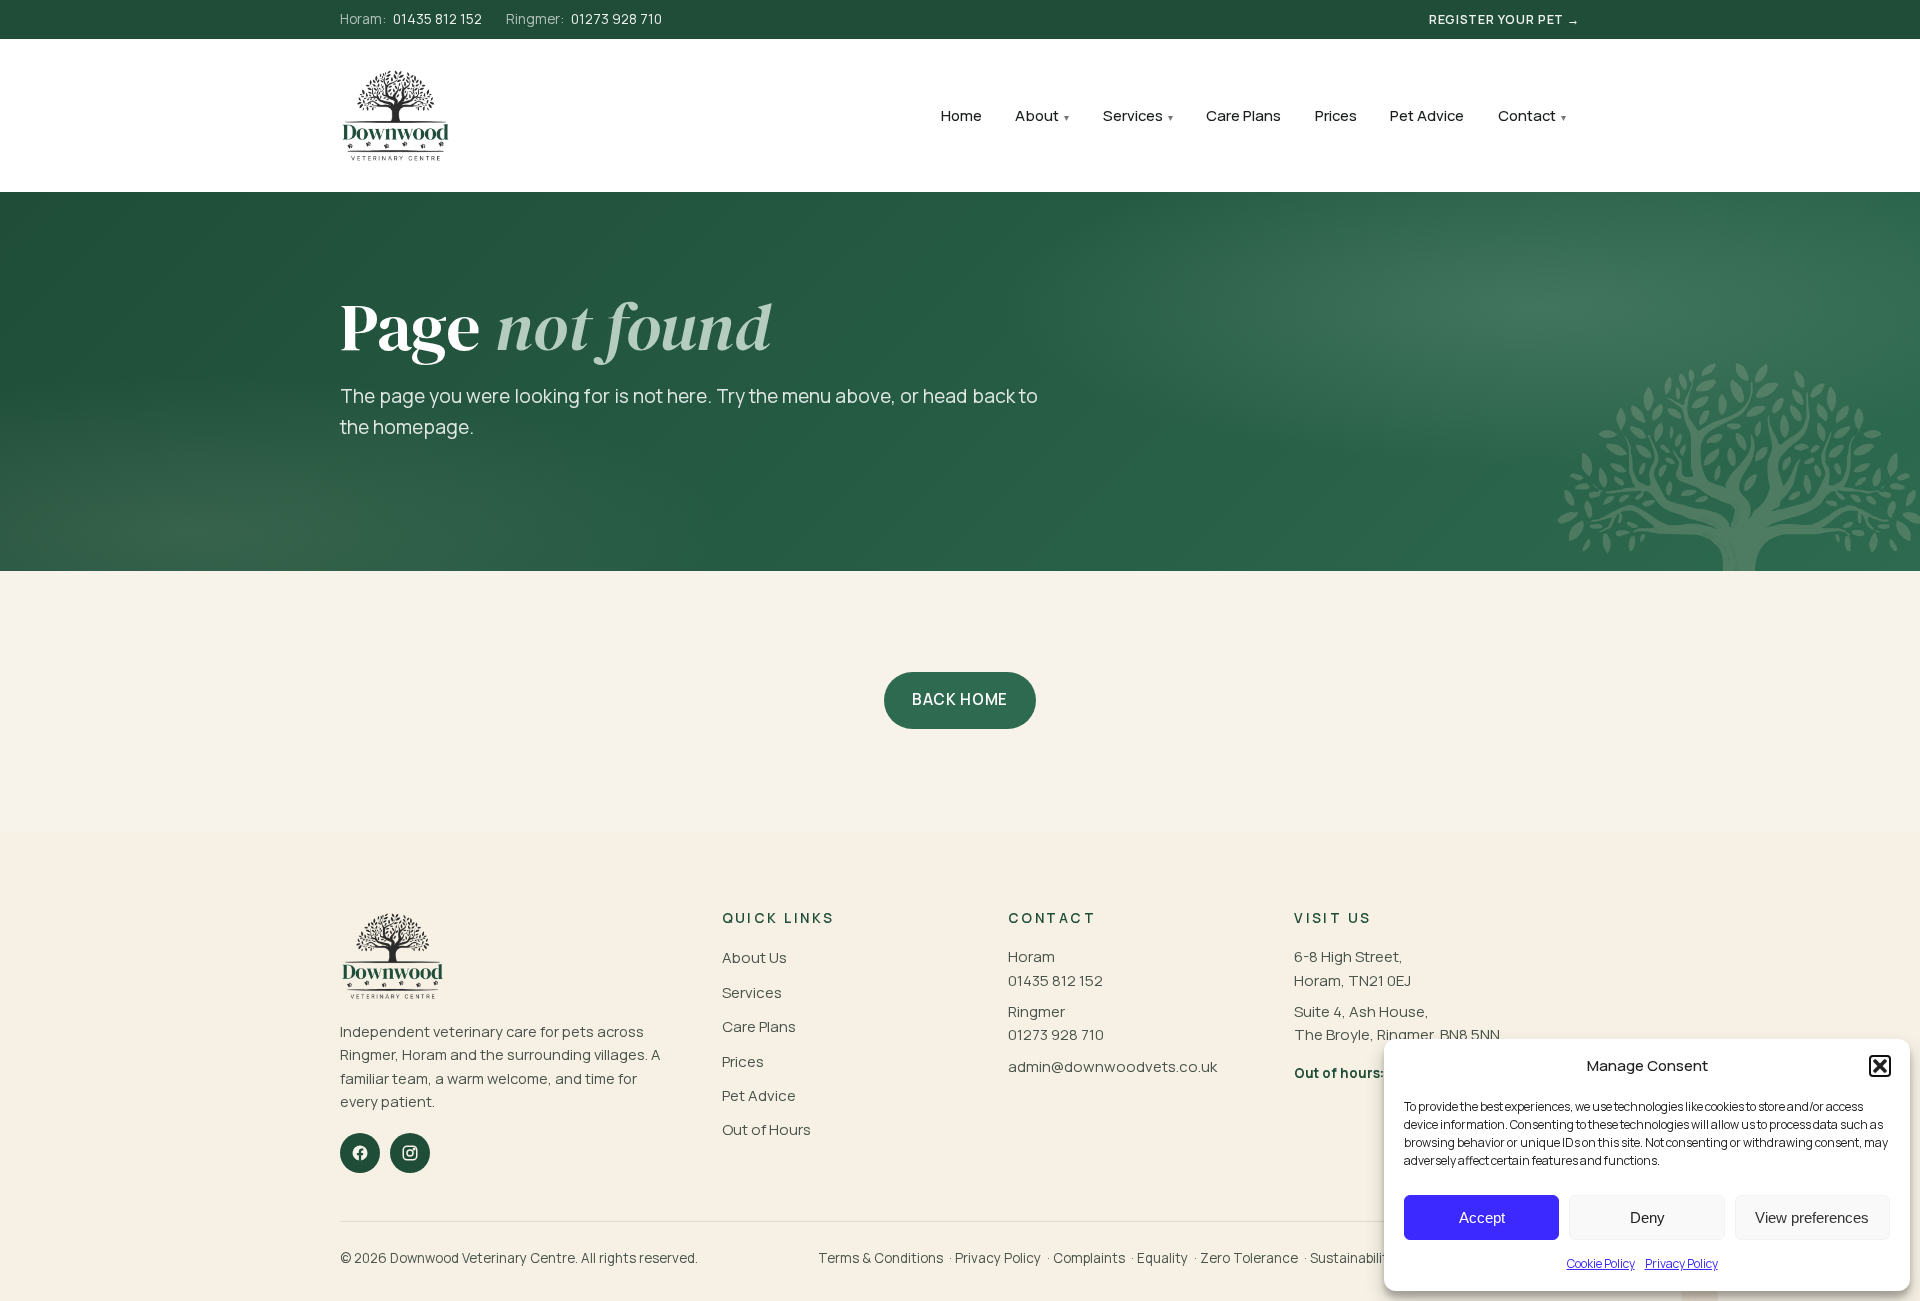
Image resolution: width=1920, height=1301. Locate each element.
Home (961, 115)
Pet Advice (1427, 115)
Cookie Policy (1601, 1263)
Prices (1336, 115)
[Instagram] (410, 1153)
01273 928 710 (584, 19)
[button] (1880, 1066)
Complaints (1089, 1258)
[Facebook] (360, 1153)
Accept (1482, 1217)
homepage (421, 427)
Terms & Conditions (880, 1258)
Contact (1527, 115)
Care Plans (1243, 115)
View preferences (1812, 1217)
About (1037, 115)
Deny (1647, 1217)
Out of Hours (766, 1129)
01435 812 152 (411, 19)
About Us (754, 957)
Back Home (959, 699)
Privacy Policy (1681, 1263)
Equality (1162, 1258)
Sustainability (1352, 1258)
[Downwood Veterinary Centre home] (395, 115)
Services (1133, 115)
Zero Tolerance (1249, 1258)
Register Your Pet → (1504, 19)
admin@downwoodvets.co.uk (1112, 1066)
